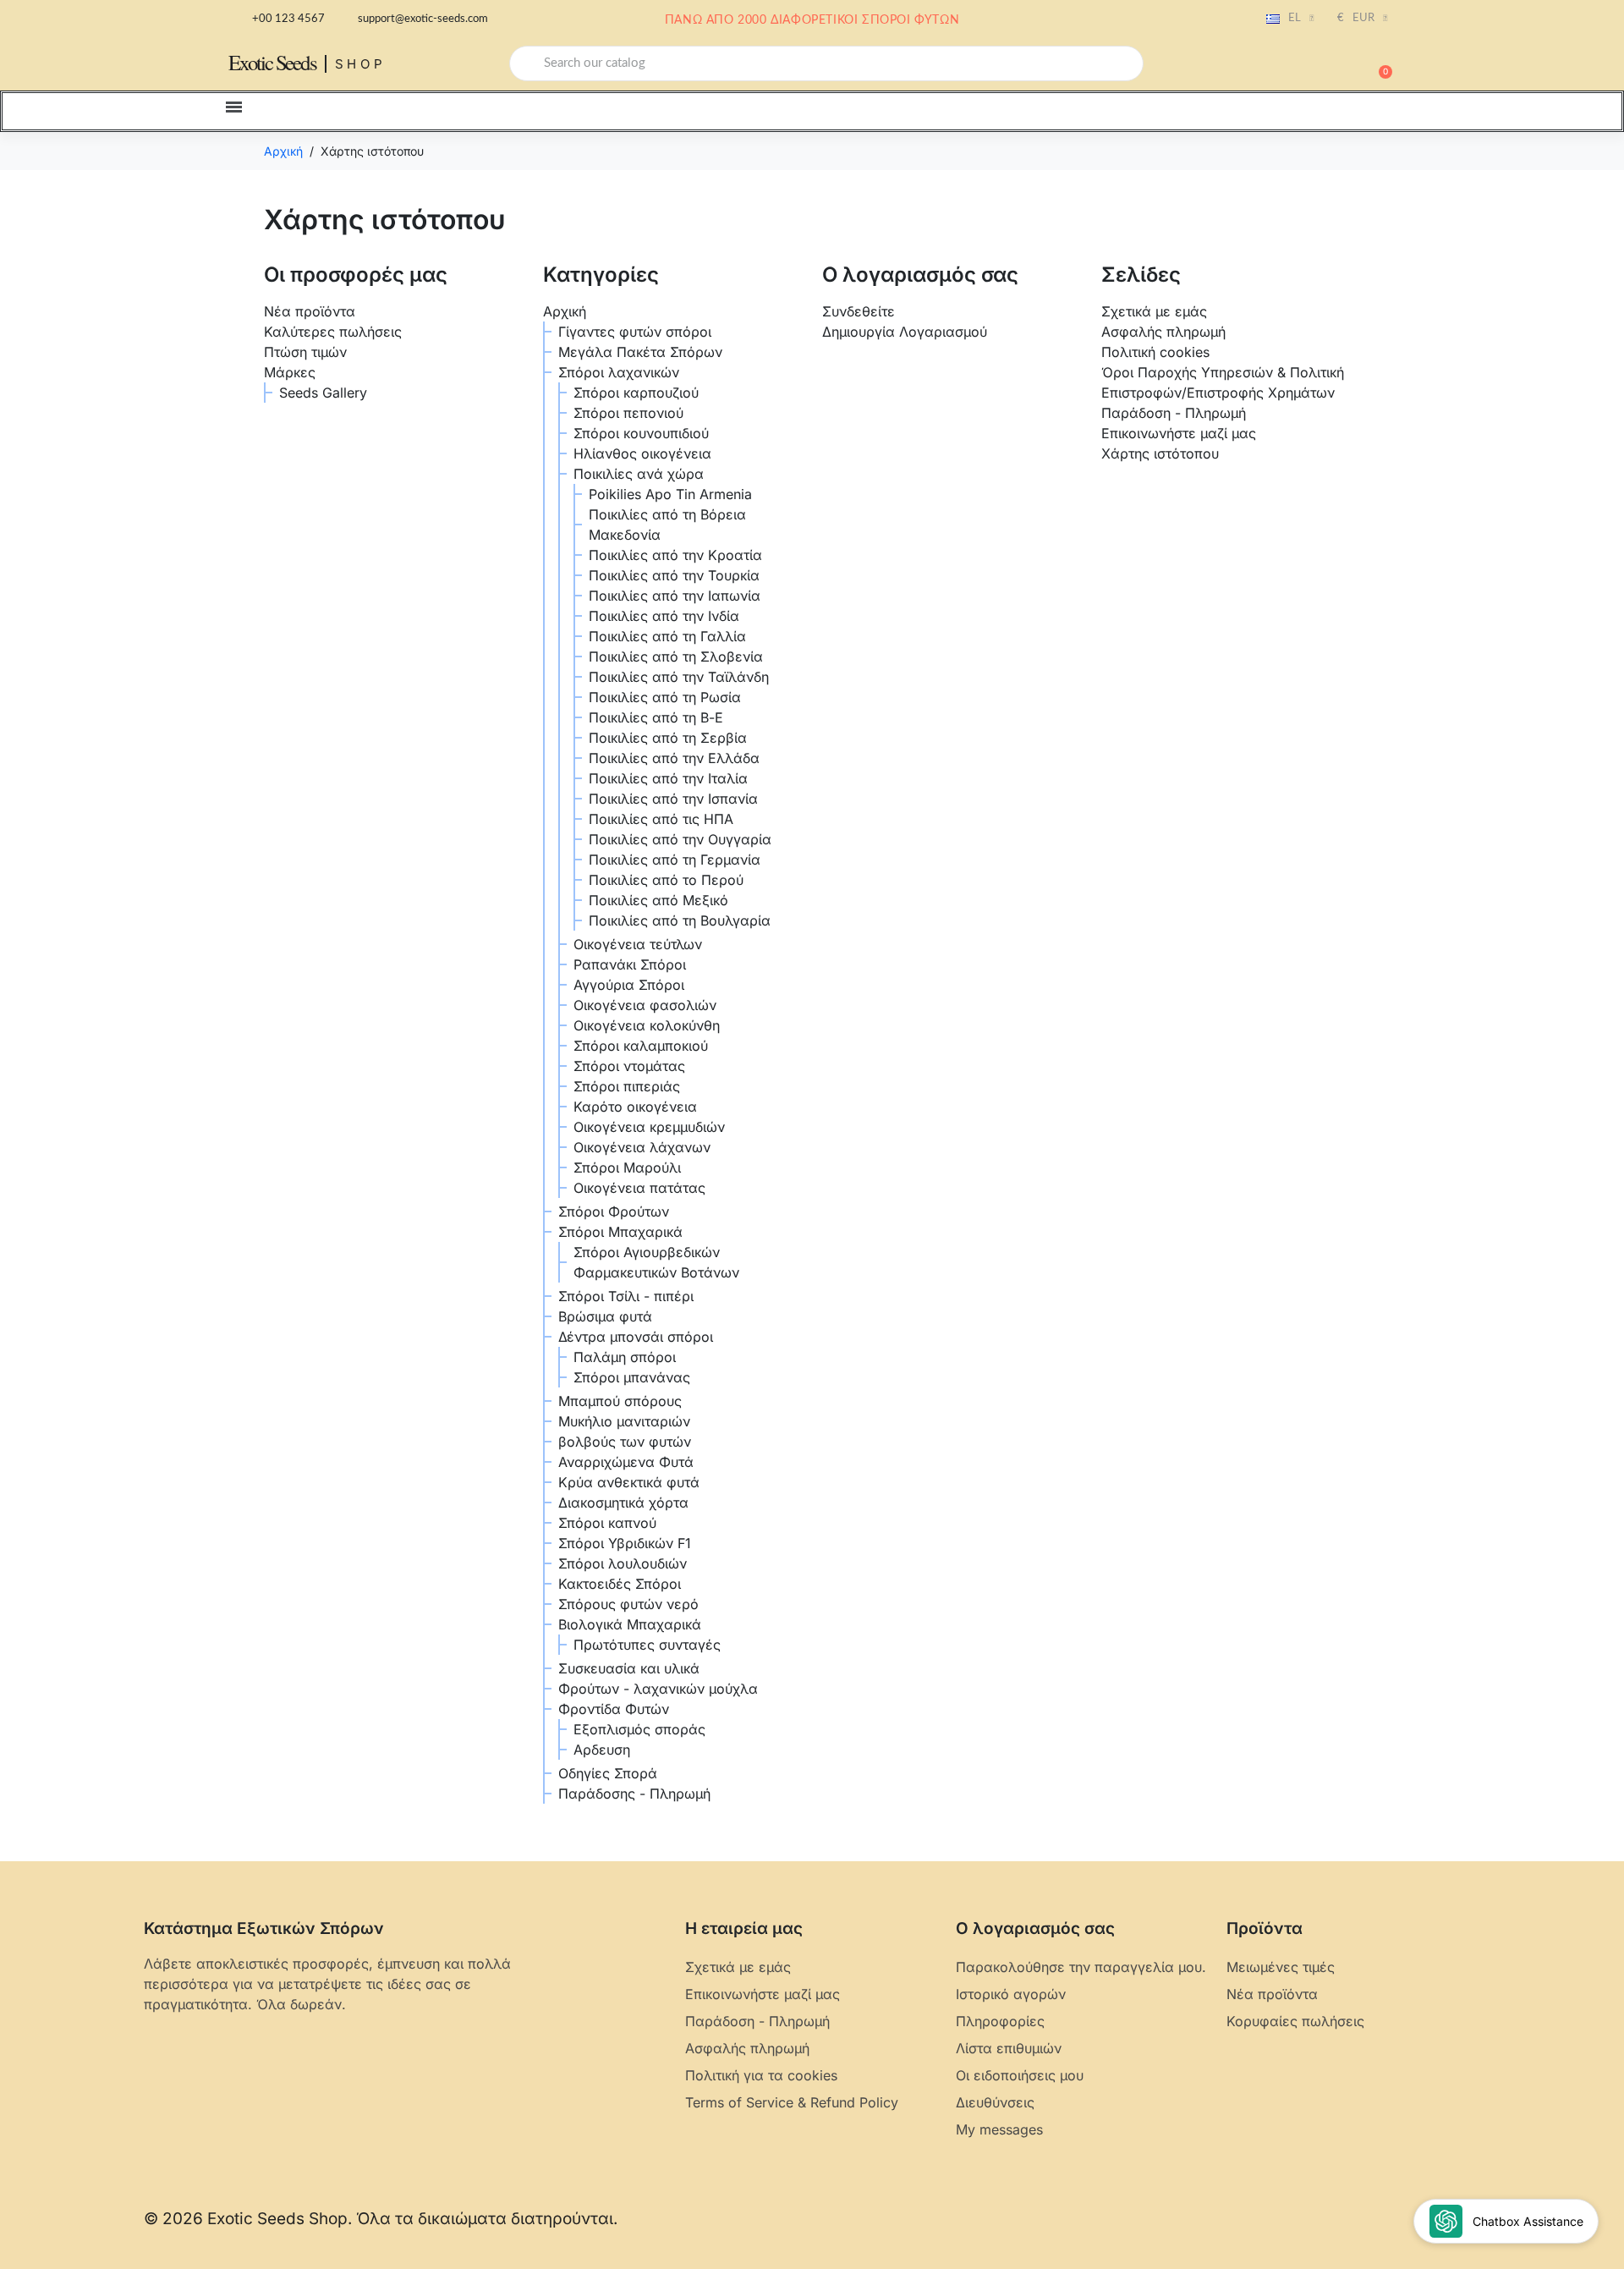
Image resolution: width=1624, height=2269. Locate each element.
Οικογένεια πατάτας (639, 1188)
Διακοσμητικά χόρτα (623, 1503)
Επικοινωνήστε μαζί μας (1179, 433)
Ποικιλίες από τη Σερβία (668, 738)
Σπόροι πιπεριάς (627, 1086)
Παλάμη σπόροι (625, 1357)
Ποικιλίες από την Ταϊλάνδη (679, 677)
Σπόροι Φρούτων (614, 1211)
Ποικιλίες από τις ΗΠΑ (661, 819)
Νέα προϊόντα (310, 311)
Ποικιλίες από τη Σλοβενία (676, 657)
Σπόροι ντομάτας (629, 1066)
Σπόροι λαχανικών (619, 372)
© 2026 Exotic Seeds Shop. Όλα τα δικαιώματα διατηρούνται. (381, 2219)
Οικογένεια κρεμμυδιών (649, 1127)
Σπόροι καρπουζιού (636, 393)
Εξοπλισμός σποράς (639, 1729)
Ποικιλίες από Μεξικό (658, 900)
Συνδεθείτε (859, 311)
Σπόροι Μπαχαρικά (620, 1232)
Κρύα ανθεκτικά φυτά (629, 1482)
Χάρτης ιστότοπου (1160, 453)
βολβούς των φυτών (625, 1442)
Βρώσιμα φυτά (605, 1316)
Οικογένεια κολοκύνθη (647, 1025)
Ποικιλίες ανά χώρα (639, 474)
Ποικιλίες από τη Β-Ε (656, 717)
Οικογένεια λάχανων (642, 1147)
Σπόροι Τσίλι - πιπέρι (626, 1296)
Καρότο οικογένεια (635, 1107)
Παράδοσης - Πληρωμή (634, 1794)
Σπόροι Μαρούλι (627, 1167)
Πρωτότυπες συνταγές (647, 1645)
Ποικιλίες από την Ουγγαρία (680, 839)
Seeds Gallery (323, 393)
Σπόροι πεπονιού (628, 413)
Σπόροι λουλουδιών (623, 1563)
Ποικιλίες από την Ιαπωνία (675, 596)
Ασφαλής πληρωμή (1163, 332)
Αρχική (565, 311)
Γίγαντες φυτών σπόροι (635, 332)
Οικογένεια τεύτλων (638, 944)
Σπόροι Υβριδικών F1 (625, 1543)
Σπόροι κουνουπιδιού (641, 433)
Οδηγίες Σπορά (608, 1773)
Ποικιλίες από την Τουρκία (674, 575)
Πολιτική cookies (1155, 352)
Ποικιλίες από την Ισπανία (673, 799)
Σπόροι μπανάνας (632, 1377)
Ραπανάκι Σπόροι (630, 964)
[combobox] (826, 63)
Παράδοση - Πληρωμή (1174, 413)
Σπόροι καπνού (607, 1523)
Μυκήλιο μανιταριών (624, 1421)
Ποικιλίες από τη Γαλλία (667, 636)
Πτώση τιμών (305, 352)
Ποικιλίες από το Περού (666, 880)
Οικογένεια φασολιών (645, 1005)
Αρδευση (602, 1750)
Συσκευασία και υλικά (629, 1668)
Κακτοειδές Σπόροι (620, 1584)
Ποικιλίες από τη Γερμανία (675, 860)
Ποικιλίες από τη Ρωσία (665, 697)
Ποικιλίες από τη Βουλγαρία (680, 920)
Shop (361, 64)
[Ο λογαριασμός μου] (1319, 65)
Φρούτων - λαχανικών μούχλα (658, 1689)
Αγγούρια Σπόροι (629, 985)
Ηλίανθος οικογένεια (642, 453)
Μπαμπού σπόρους (620, 1401)
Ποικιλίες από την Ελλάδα (674, 758)
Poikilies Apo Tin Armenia (670, 494)
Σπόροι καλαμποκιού (641, 1046)
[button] (1378, 63)
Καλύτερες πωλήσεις (333, 332)
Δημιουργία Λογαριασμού (905, 332)
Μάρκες (290, 372)
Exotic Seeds (272, 62)
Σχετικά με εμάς (1154, 311)
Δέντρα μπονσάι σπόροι (636, 1337)
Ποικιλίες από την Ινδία (664, 616)
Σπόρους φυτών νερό (628, 1604)
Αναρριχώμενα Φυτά (626, 1462)
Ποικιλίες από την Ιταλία (668, 778)
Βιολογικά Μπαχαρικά (630, 1624)
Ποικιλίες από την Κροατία (675, 555)
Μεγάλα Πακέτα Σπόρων (640, 352)
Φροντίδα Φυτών (614, 1709)
